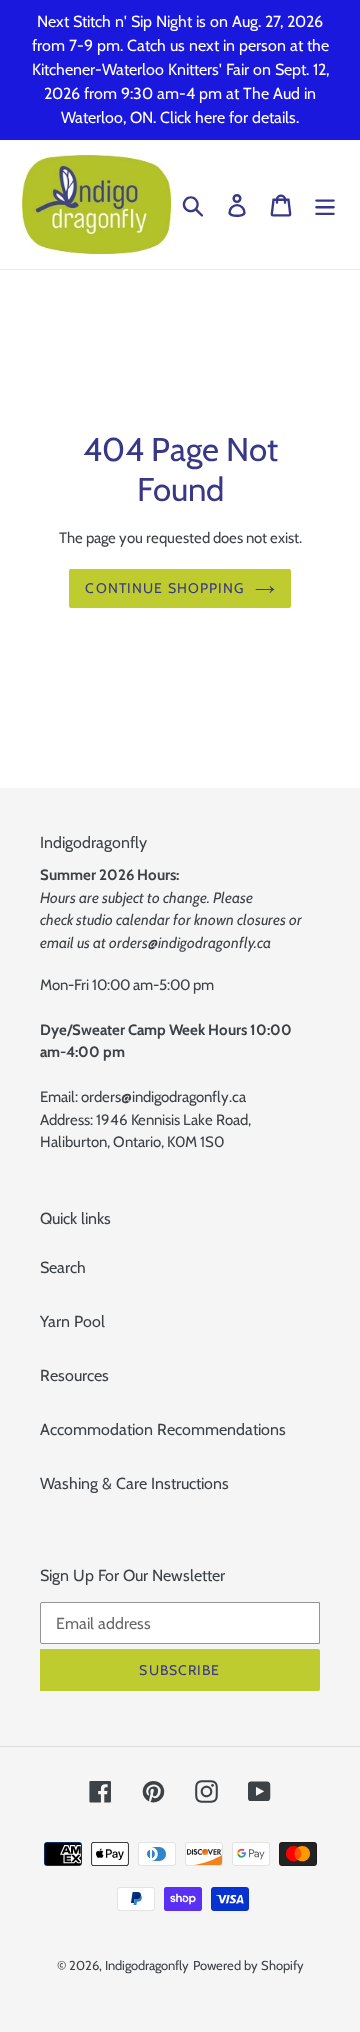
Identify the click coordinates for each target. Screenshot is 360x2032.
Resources (74, 1375)
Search (63, 1267)
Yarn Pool (72, 1321)
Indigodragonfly (147, 1965)
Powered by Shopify (248, 1965)
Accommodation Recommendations (163, 1429)
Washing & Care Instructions (134, 1483)
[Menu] (325, 204)
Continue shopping (164, 588)
